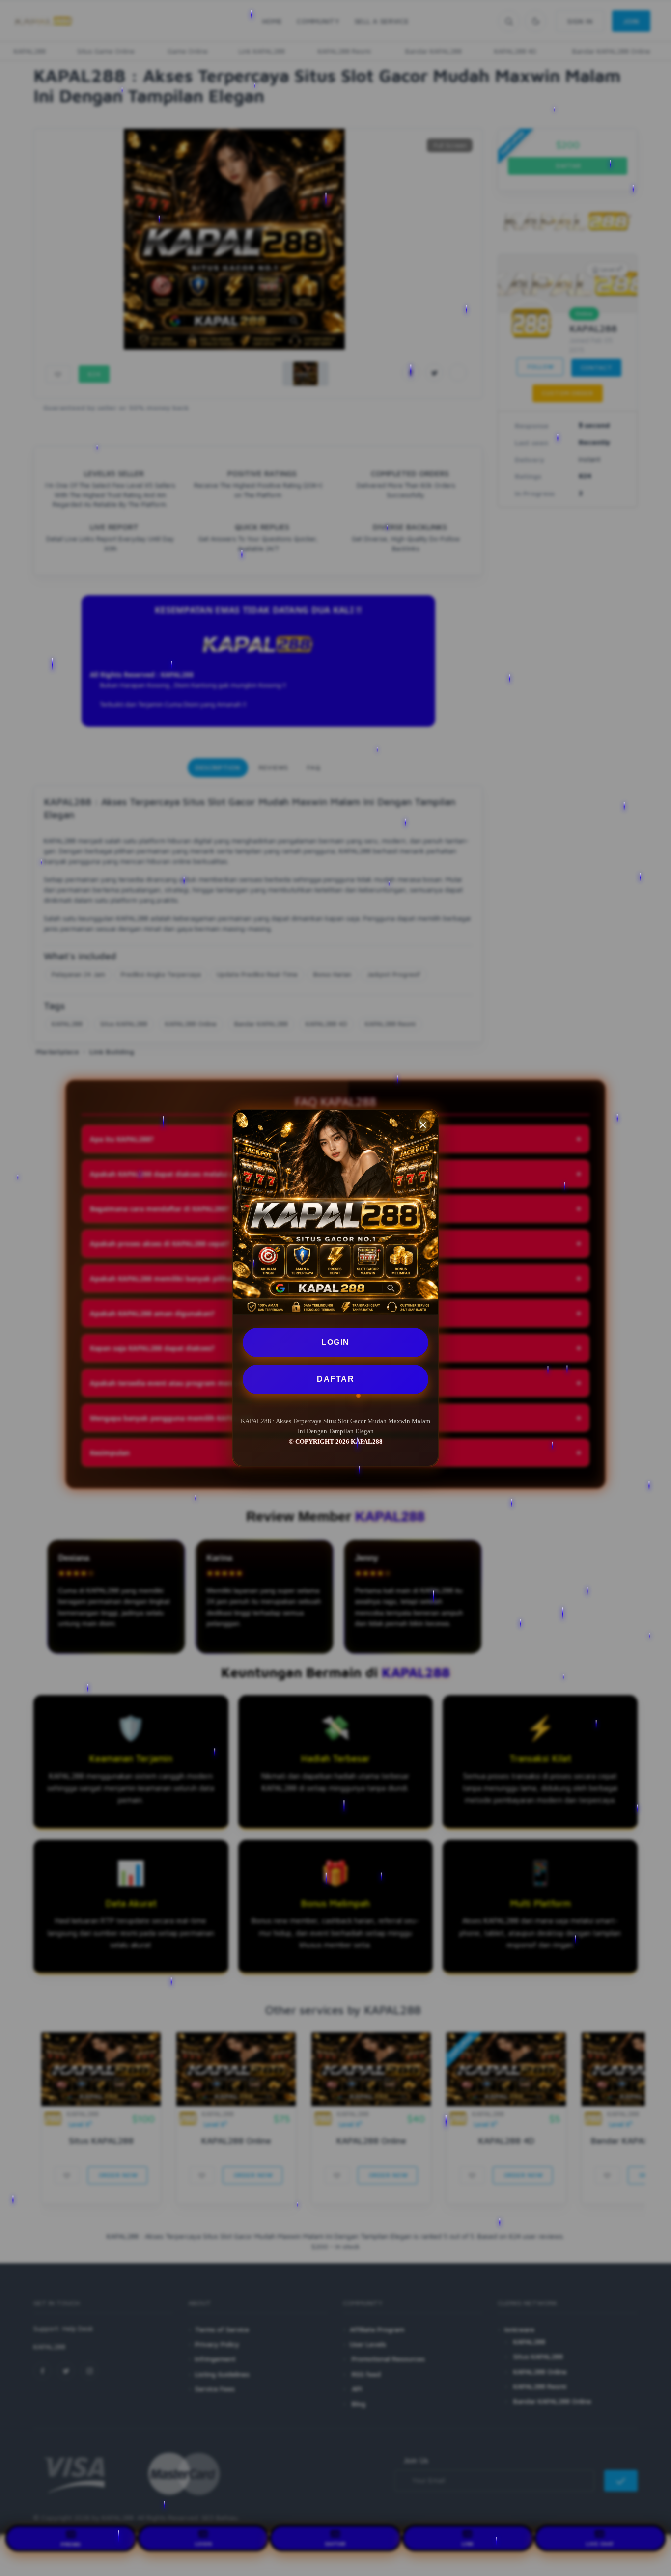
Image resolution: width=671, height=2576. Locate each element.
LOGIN (335, 1342)
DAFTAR (335, 1379)
